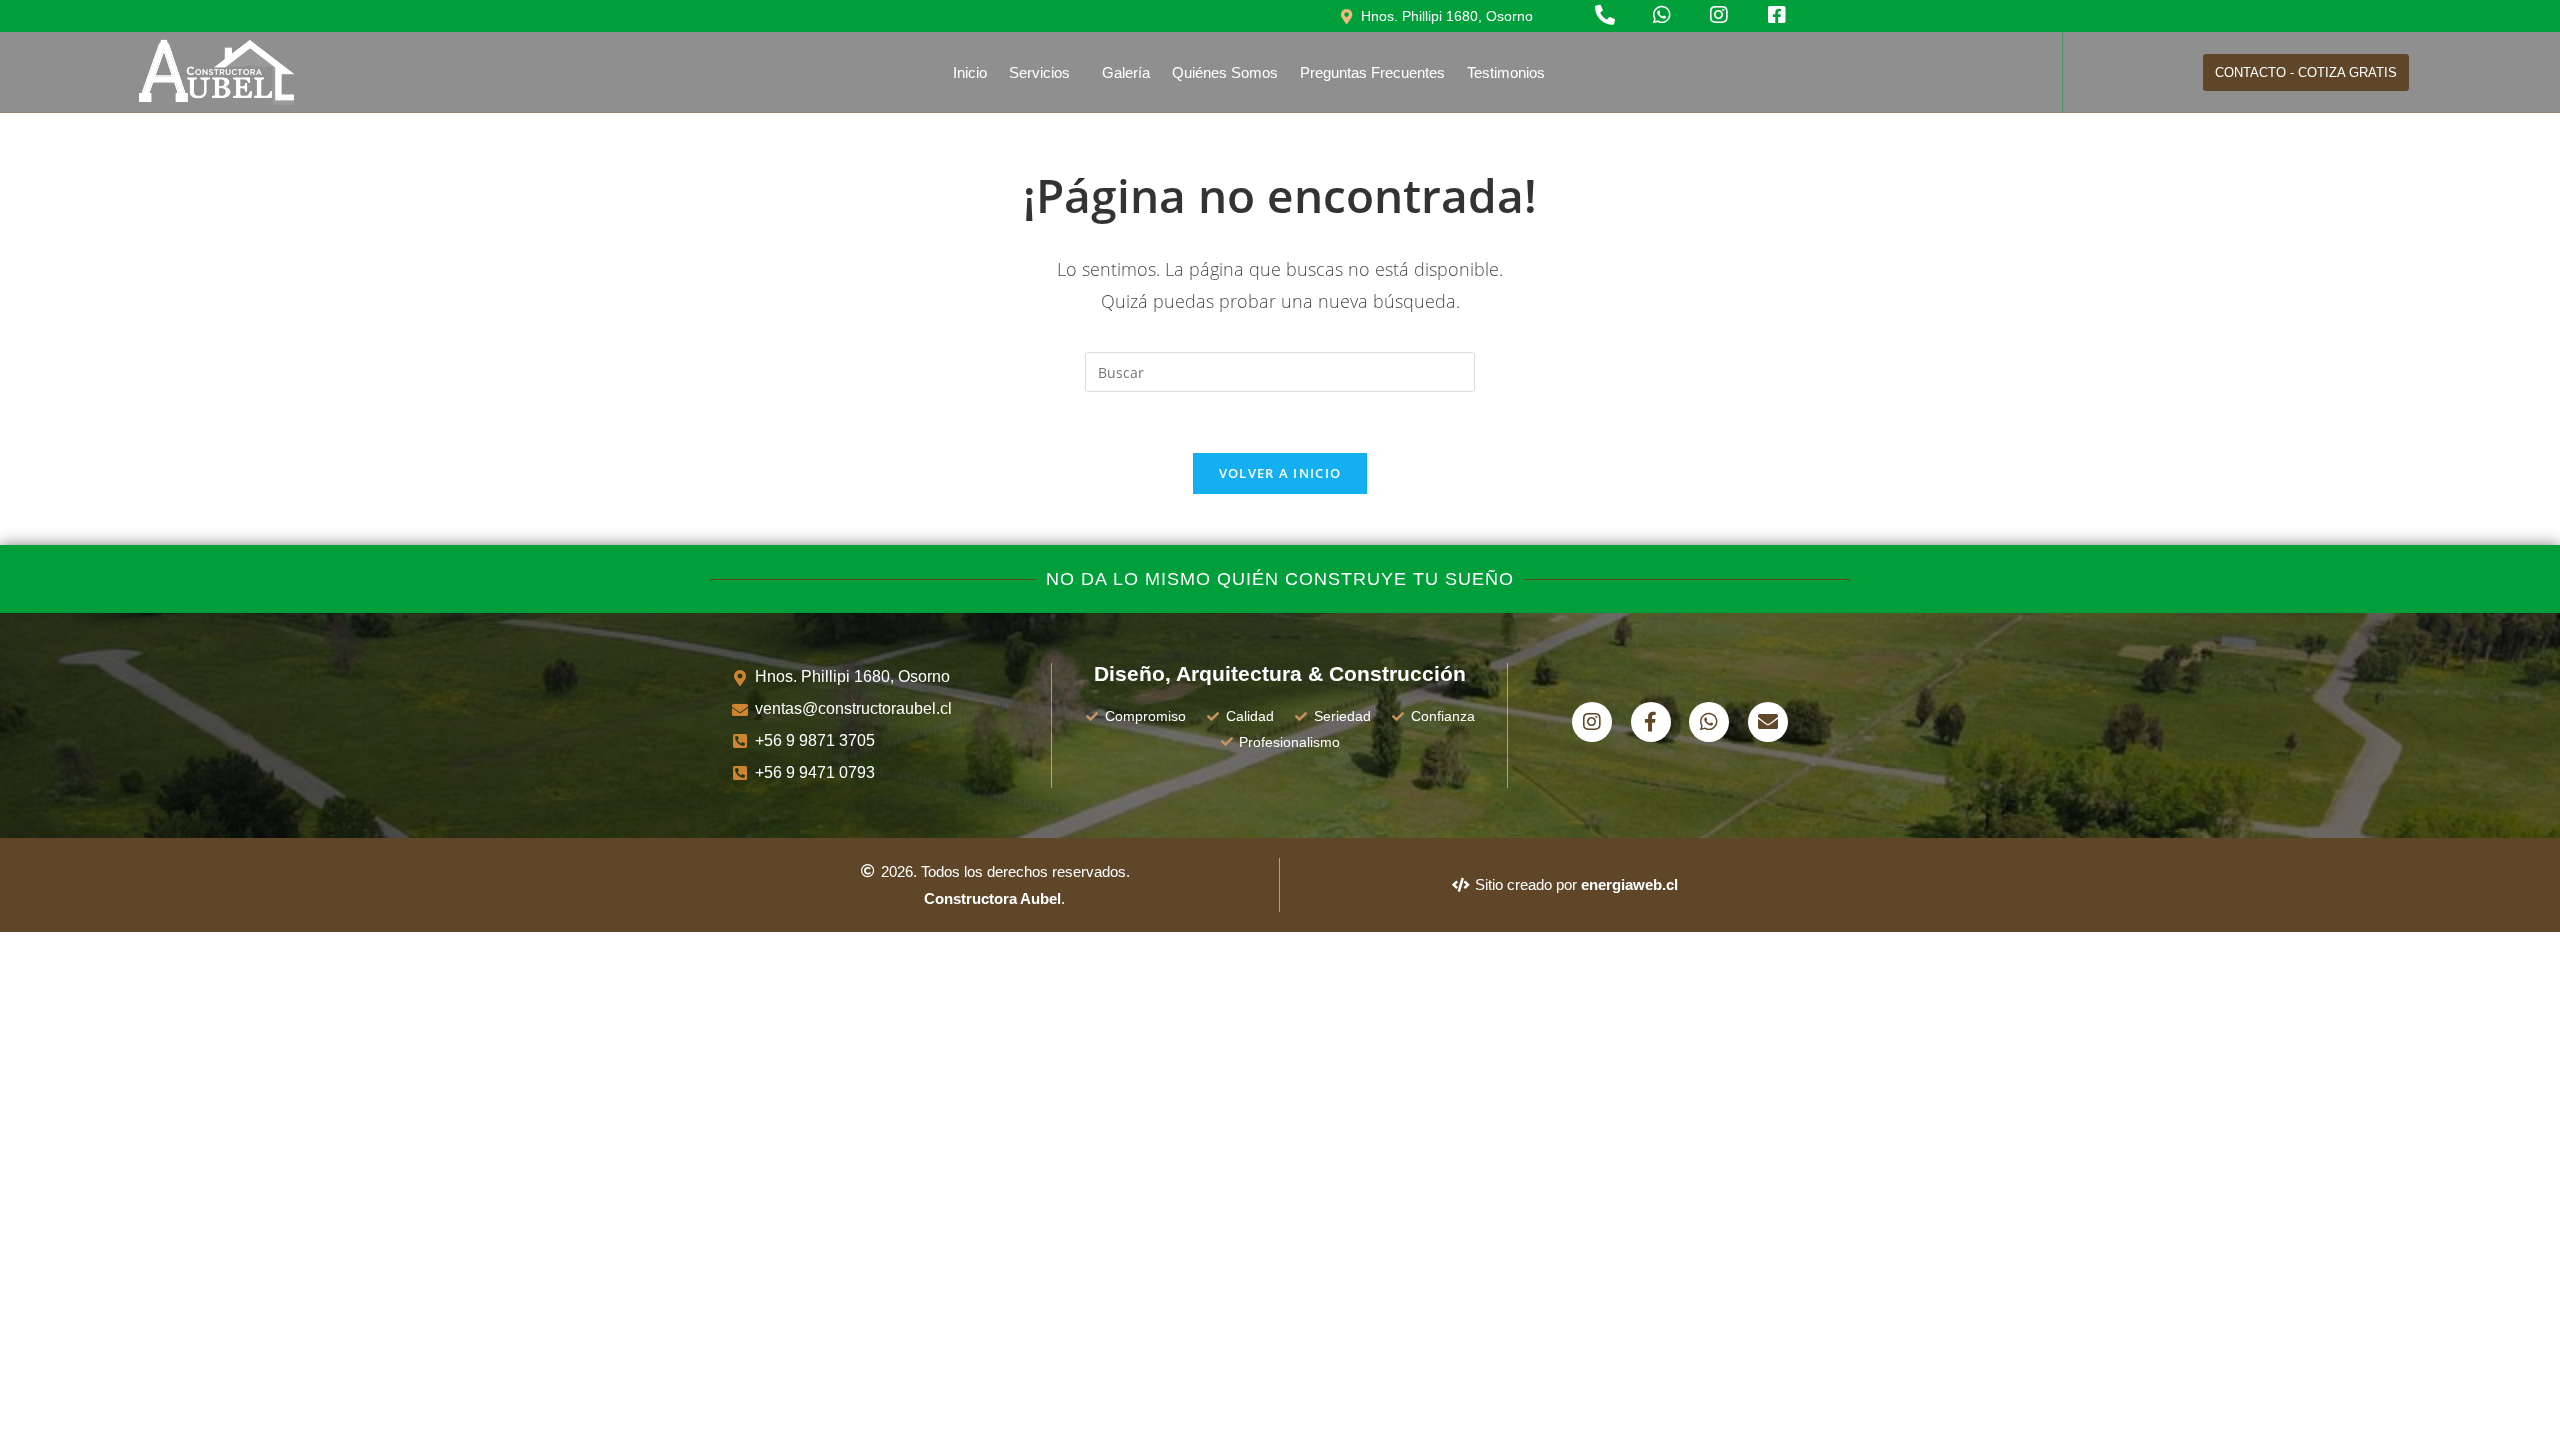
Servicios (1039, 72)
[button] (1044, 72)
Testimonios (1506, 72)
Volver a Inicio (1280, 473)
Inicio (970, 72)
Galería (1126, 72)
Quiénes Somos (1225, 72)
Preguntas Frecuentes (1372, 72)
